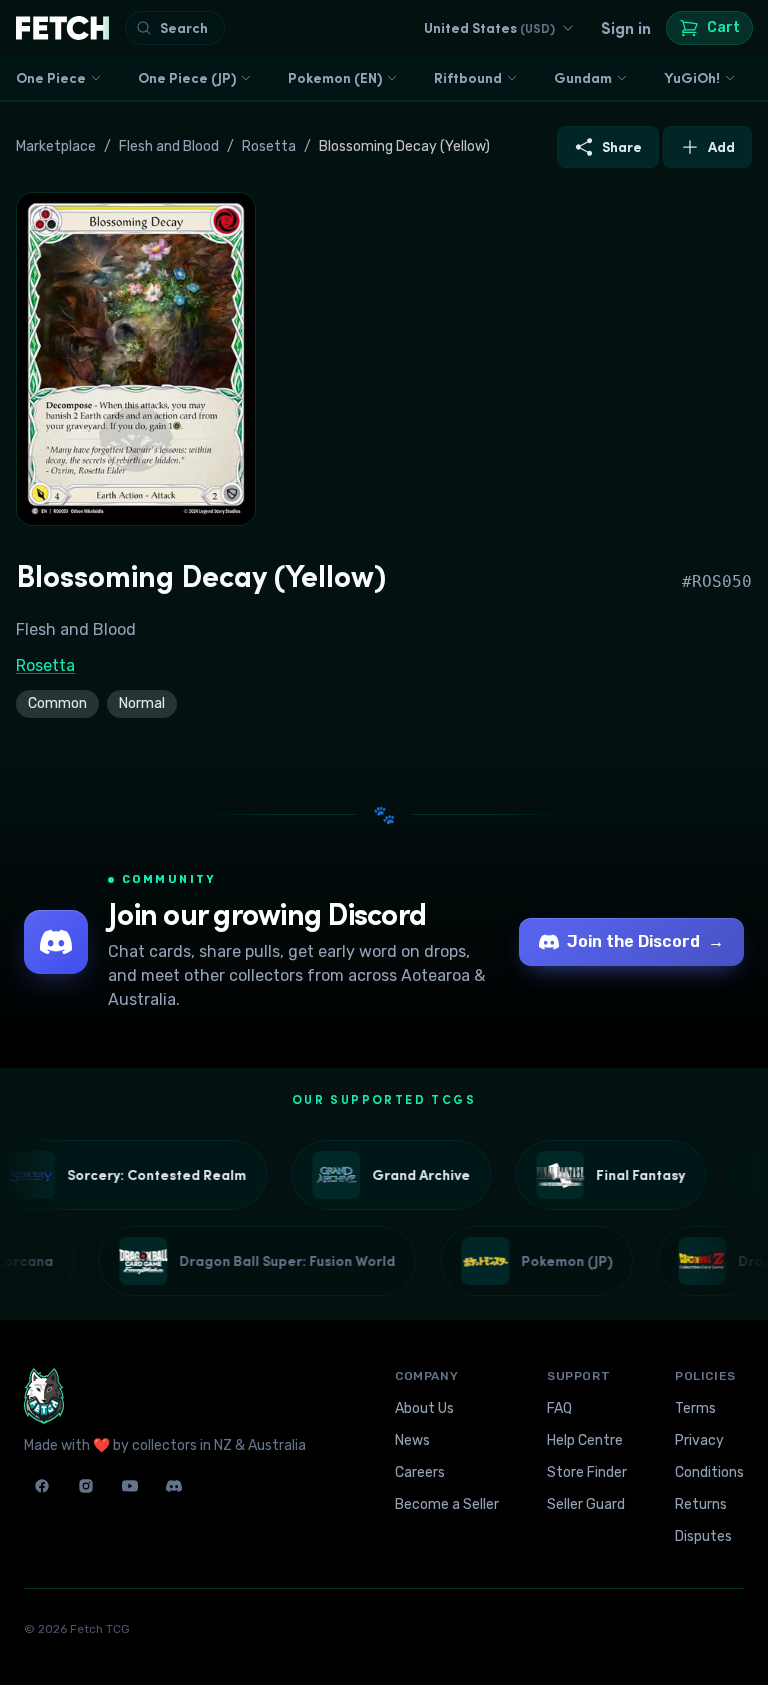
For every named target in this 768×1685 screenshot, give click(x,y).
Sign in (626, 28)
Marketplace (56, 146)
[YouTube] (130, 1486)
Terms (695, 1408)
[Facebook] (42, 1486)
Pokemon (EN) (335, 78)
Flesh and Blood (169, 146)
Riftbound (468, 78)
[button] (136, 359)
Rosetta (269, 146)
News (412, 1440)
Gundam (583, 78)
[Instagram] (86, 1486)
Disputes (703, 1536)
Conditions (709, 1472)
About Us (424, 1408)
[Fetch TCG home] (62, 28)
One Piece (51, 78)
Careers (420, 1472)
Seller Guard (586, 1504)
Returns (701, 1504)
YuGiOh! (692, 78)
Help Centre (585, 1440)
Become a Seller (447, 1504)
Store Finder (587, 1472)
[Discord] (174, 1486)
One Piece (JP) (187, 78)
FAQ (559, 1408)
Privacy (699, 1440)
